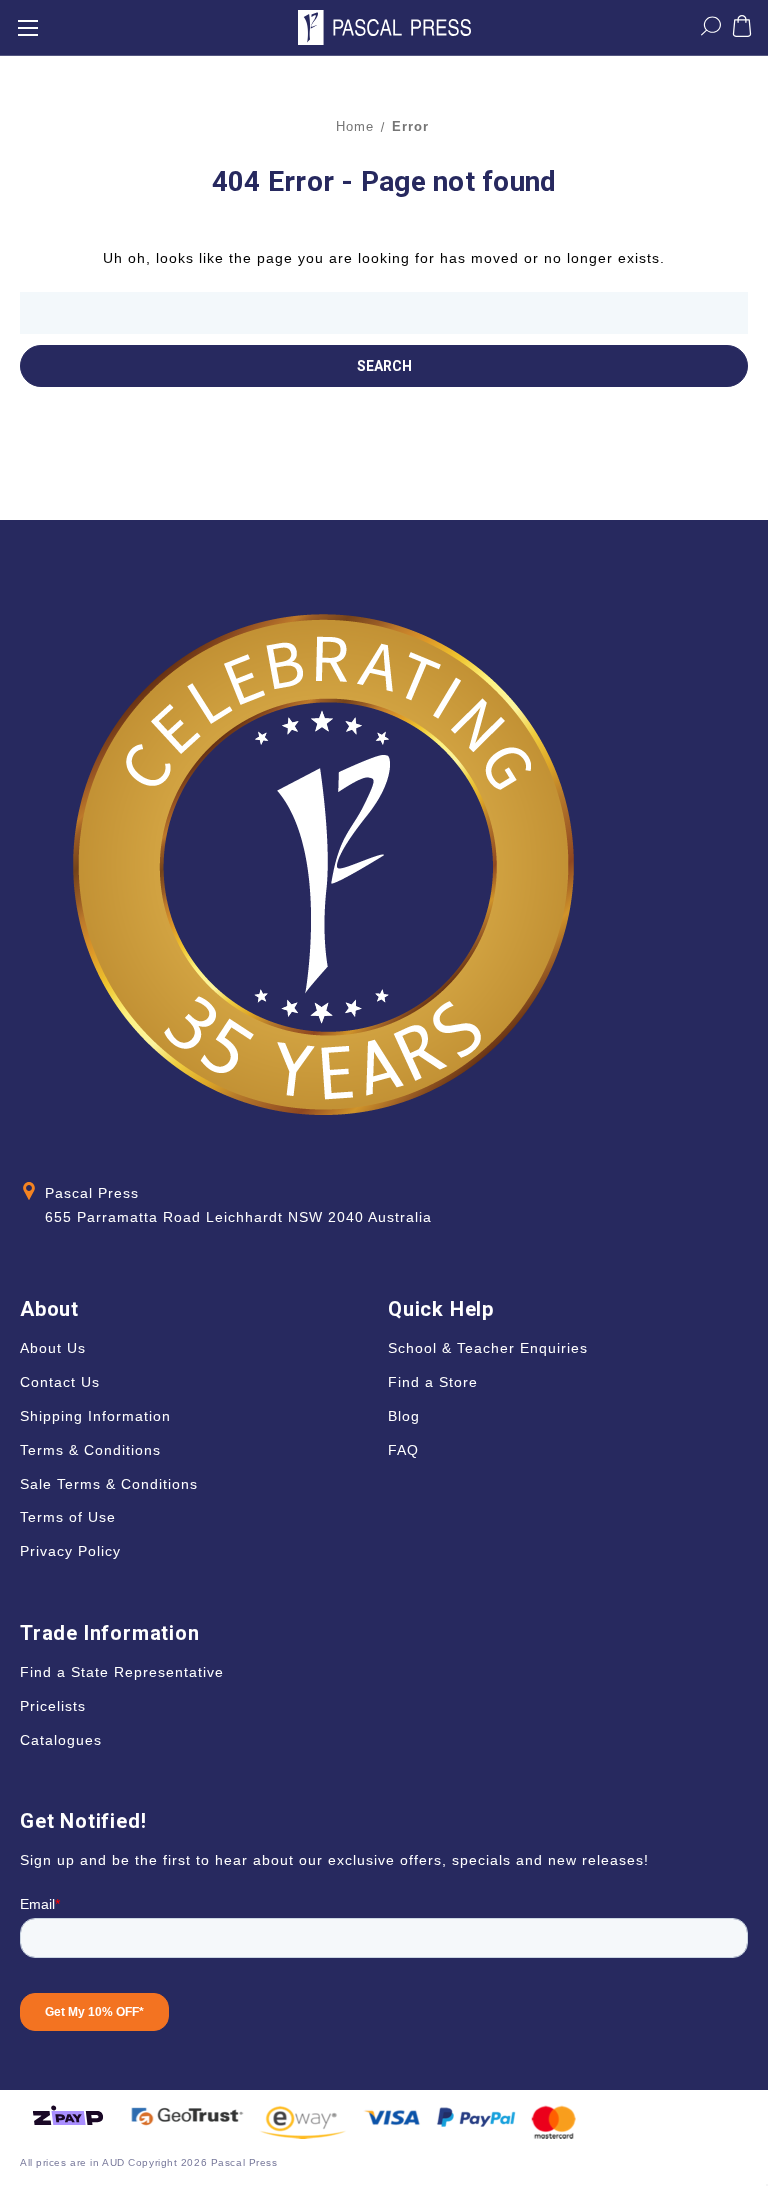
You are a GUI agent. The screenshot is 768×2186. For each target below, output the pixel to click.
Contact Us (60, 1382)
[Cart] (742, 30)
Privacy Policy (70, 1551)
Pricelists (53, 1706)
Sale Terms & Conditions (109, 1484)
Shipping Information (95, 1416)
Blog (404, 1416)
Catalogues (61, 1740)
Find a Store (433, 1382)
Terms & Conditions (90, 1450)
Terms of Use (68, 1517)
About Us (53, 1348)
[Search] (711, 30)
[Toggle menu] (27, 27)
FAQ (403, 1450)
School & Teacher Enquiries (488, 1348)
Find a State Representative (122, 1672)
